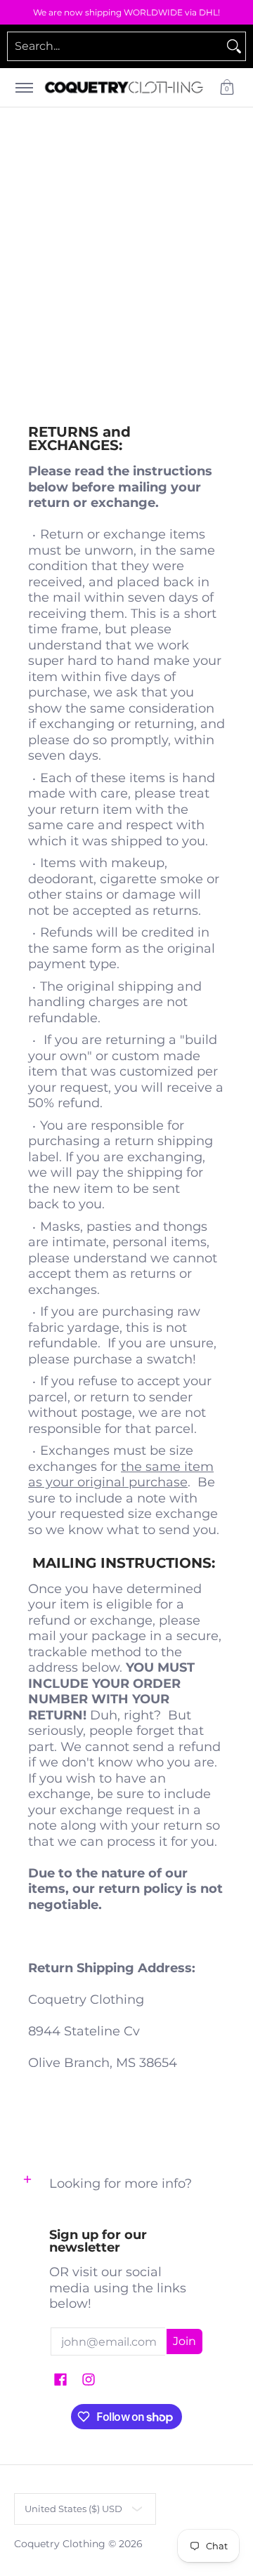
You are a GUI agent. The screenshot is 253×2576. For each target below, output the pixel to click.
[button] (227, 87)
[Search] (234, 46)
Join (184, 2341)
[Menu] (24, 87)
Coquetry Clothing (60, 2544)
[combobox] (115, 46)
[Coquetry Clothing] (124, 87)
